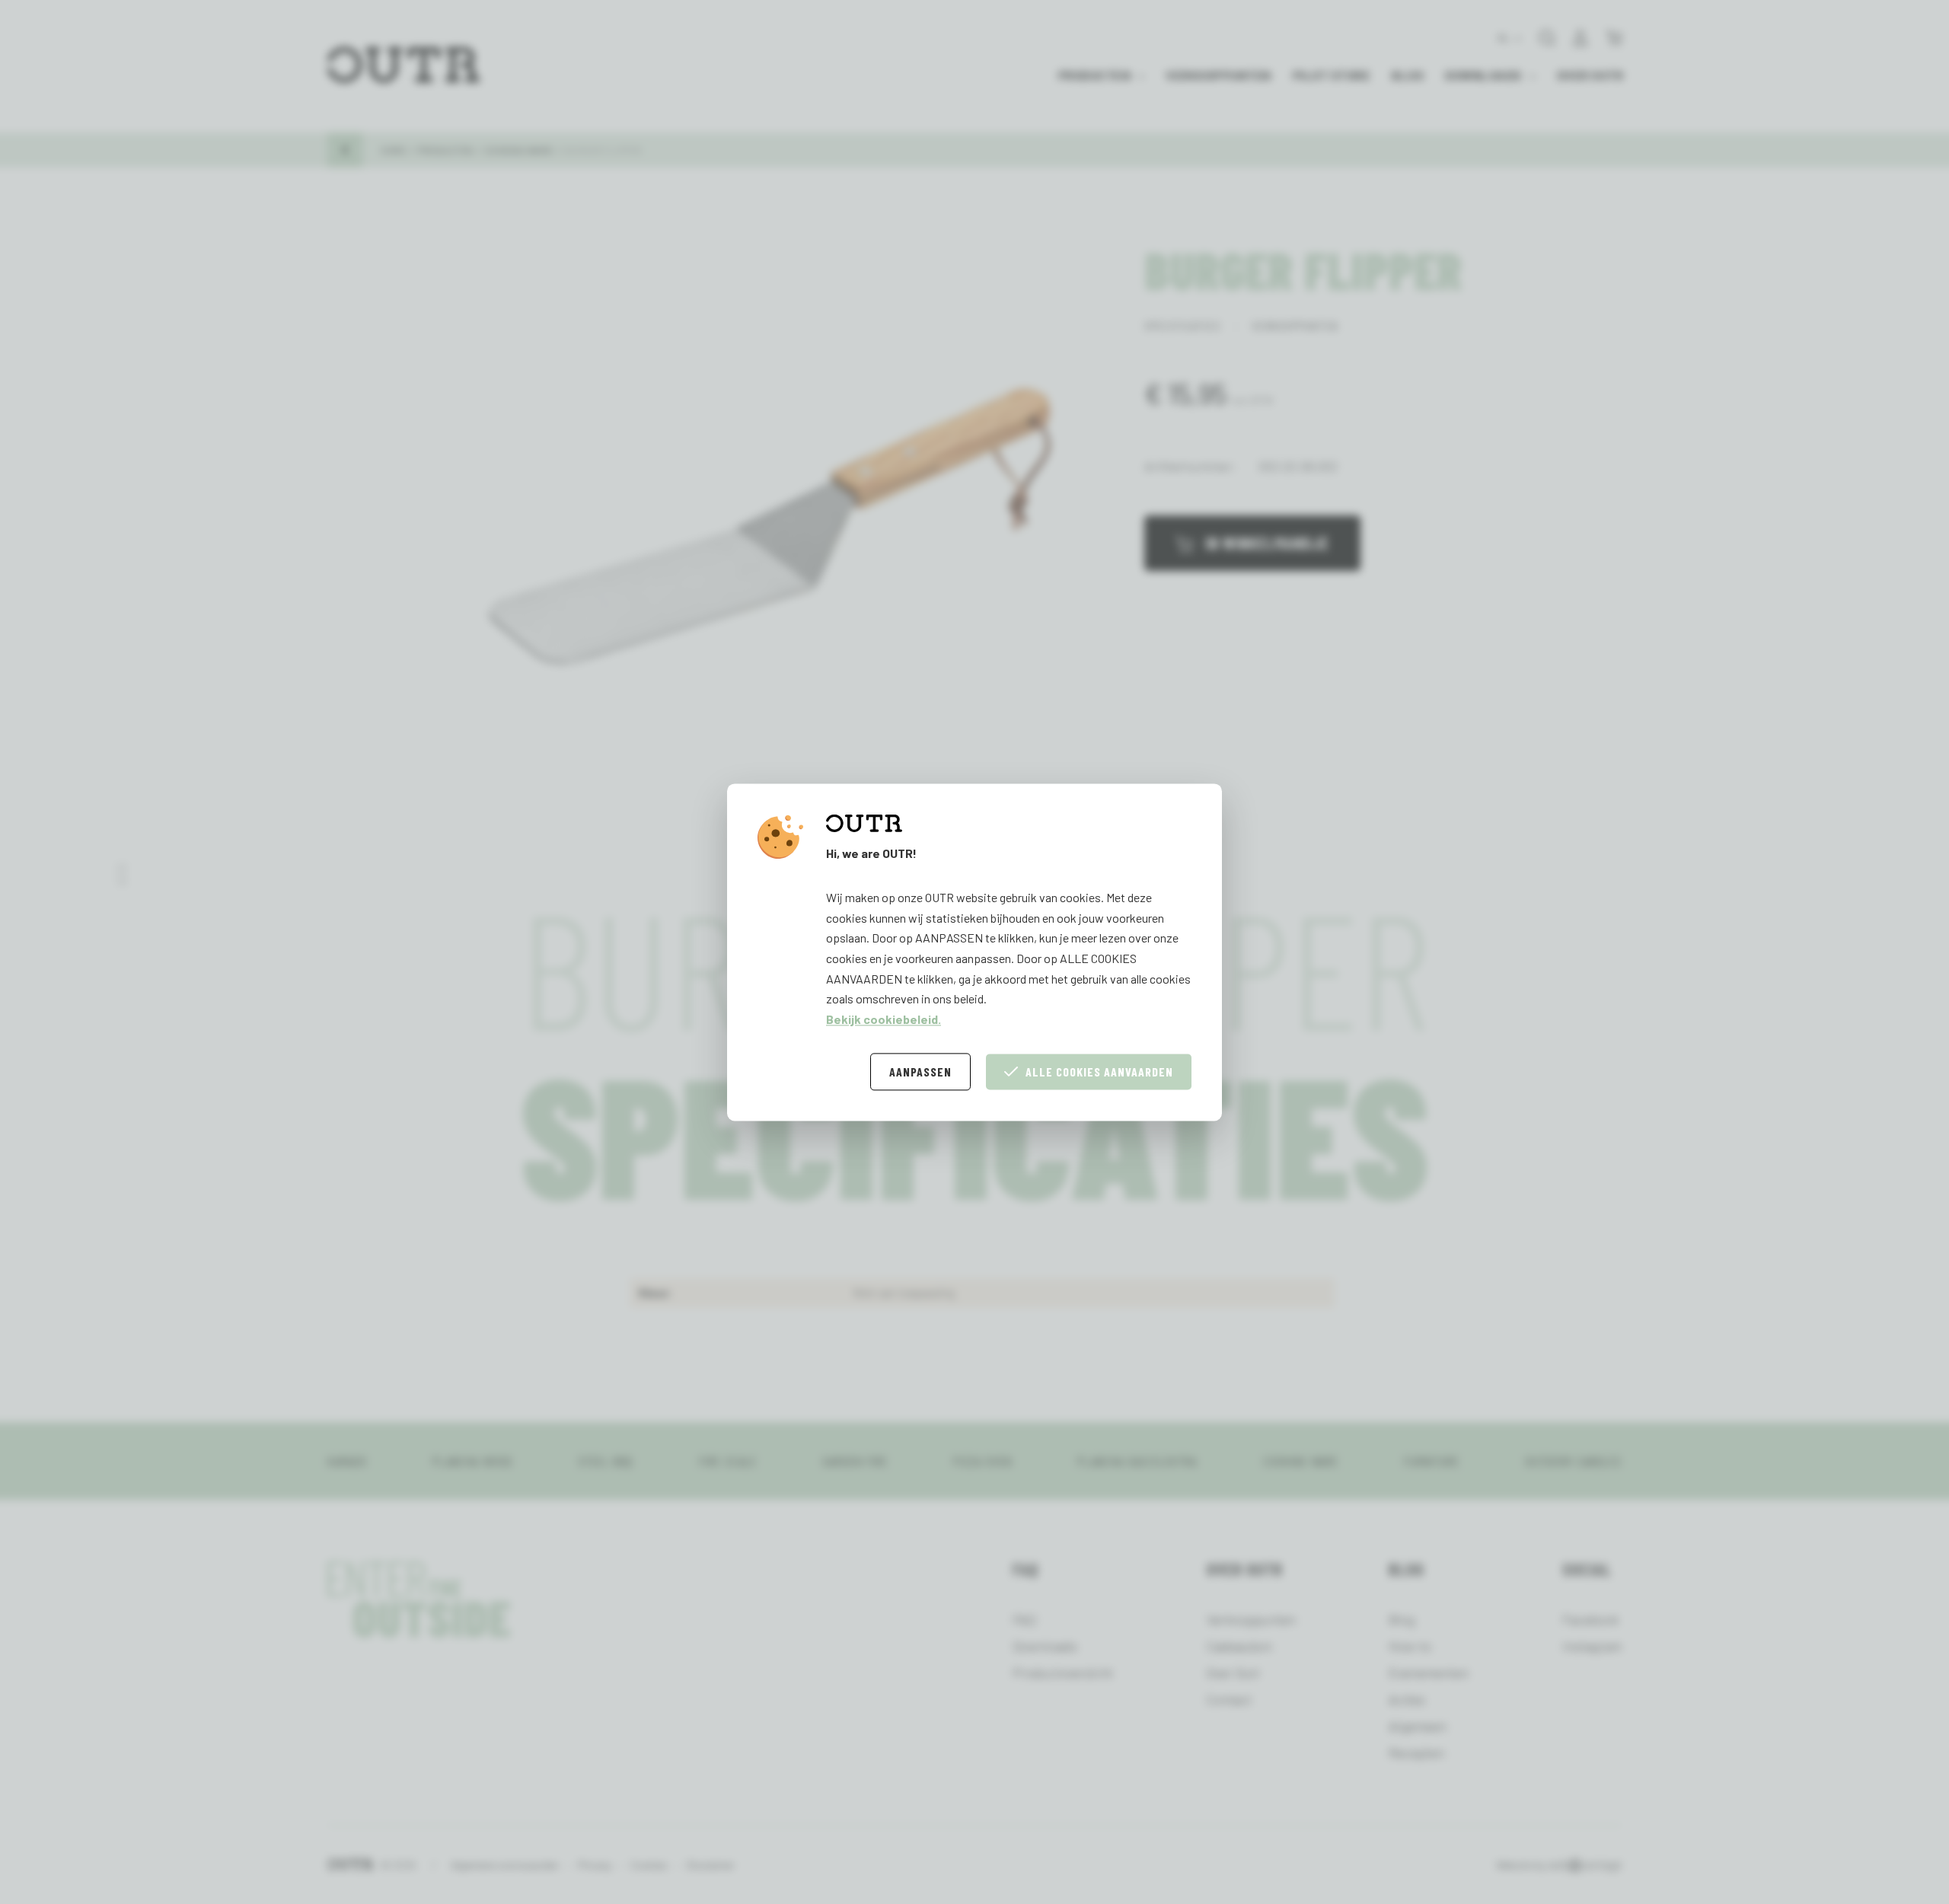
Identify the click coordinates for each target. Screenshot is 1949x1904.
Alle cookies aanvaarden (1099, 1072)
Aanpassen (920, 1072)
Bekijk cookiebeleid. (884, 1019)
